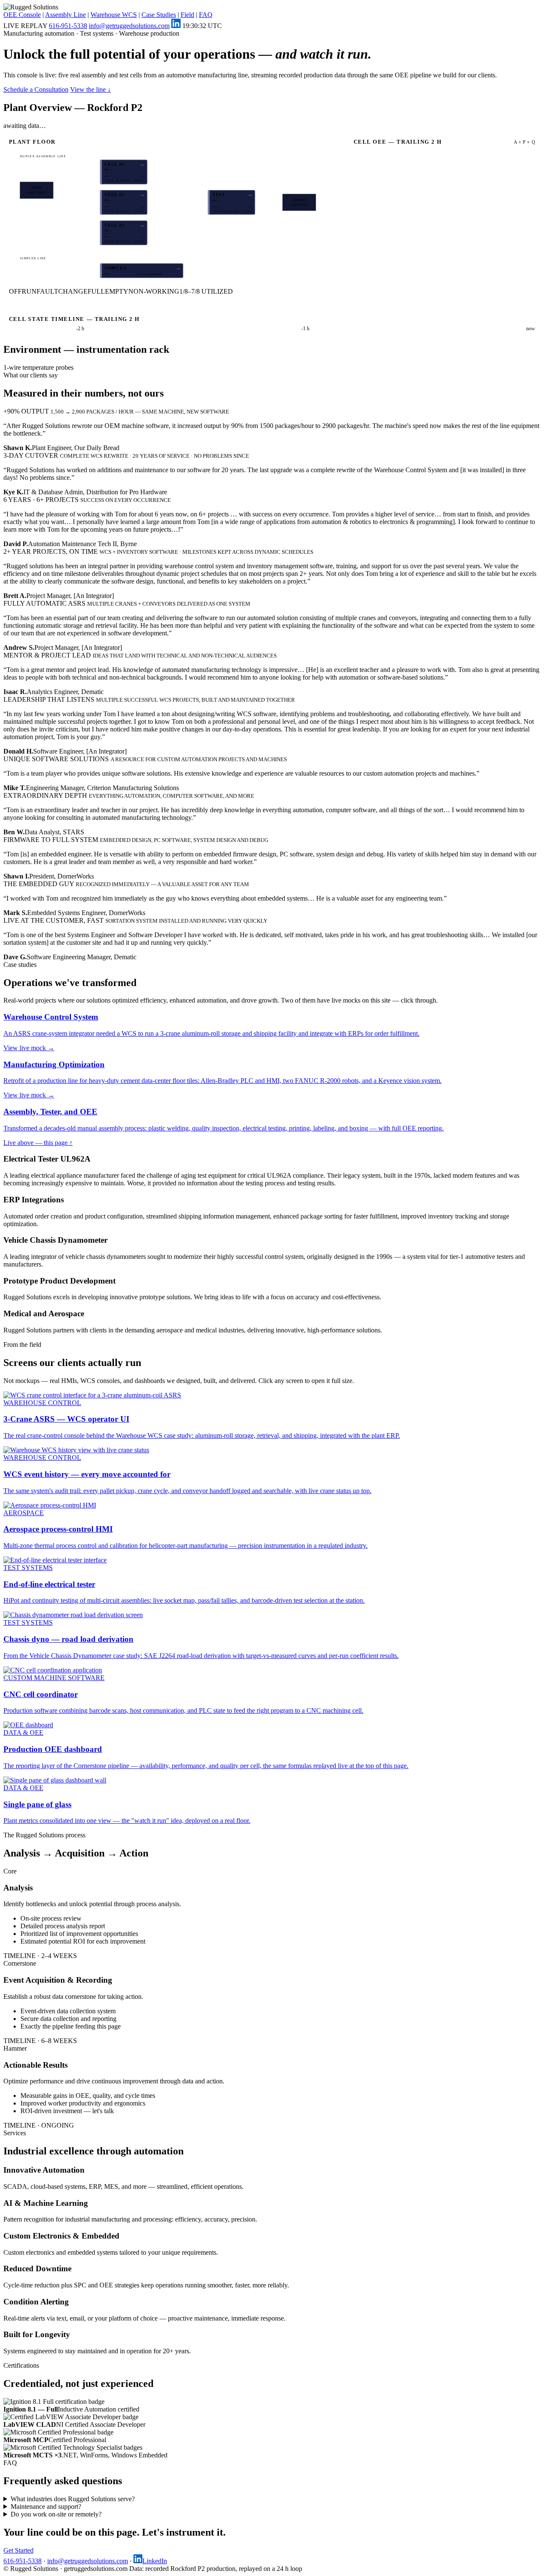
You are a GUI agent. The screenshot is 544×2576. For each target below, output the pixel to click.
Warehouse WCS (114, 15)
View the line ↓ (91, 89)
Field (187, 15)
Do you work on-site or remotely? (56, 2514)
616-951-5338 (68, 26)
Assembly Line (65, 15)
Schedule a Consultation (36, 89)
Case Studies (159, 15)
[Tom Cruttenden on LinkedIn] (176, 26)
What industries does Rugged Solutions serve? (73, 2499)
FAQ (206, 15)
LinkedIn (155, 2561)
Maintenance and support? (46, 2507)
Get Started (18, 2550)
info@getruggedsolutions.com (129, 26)
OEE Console (22, 15)
